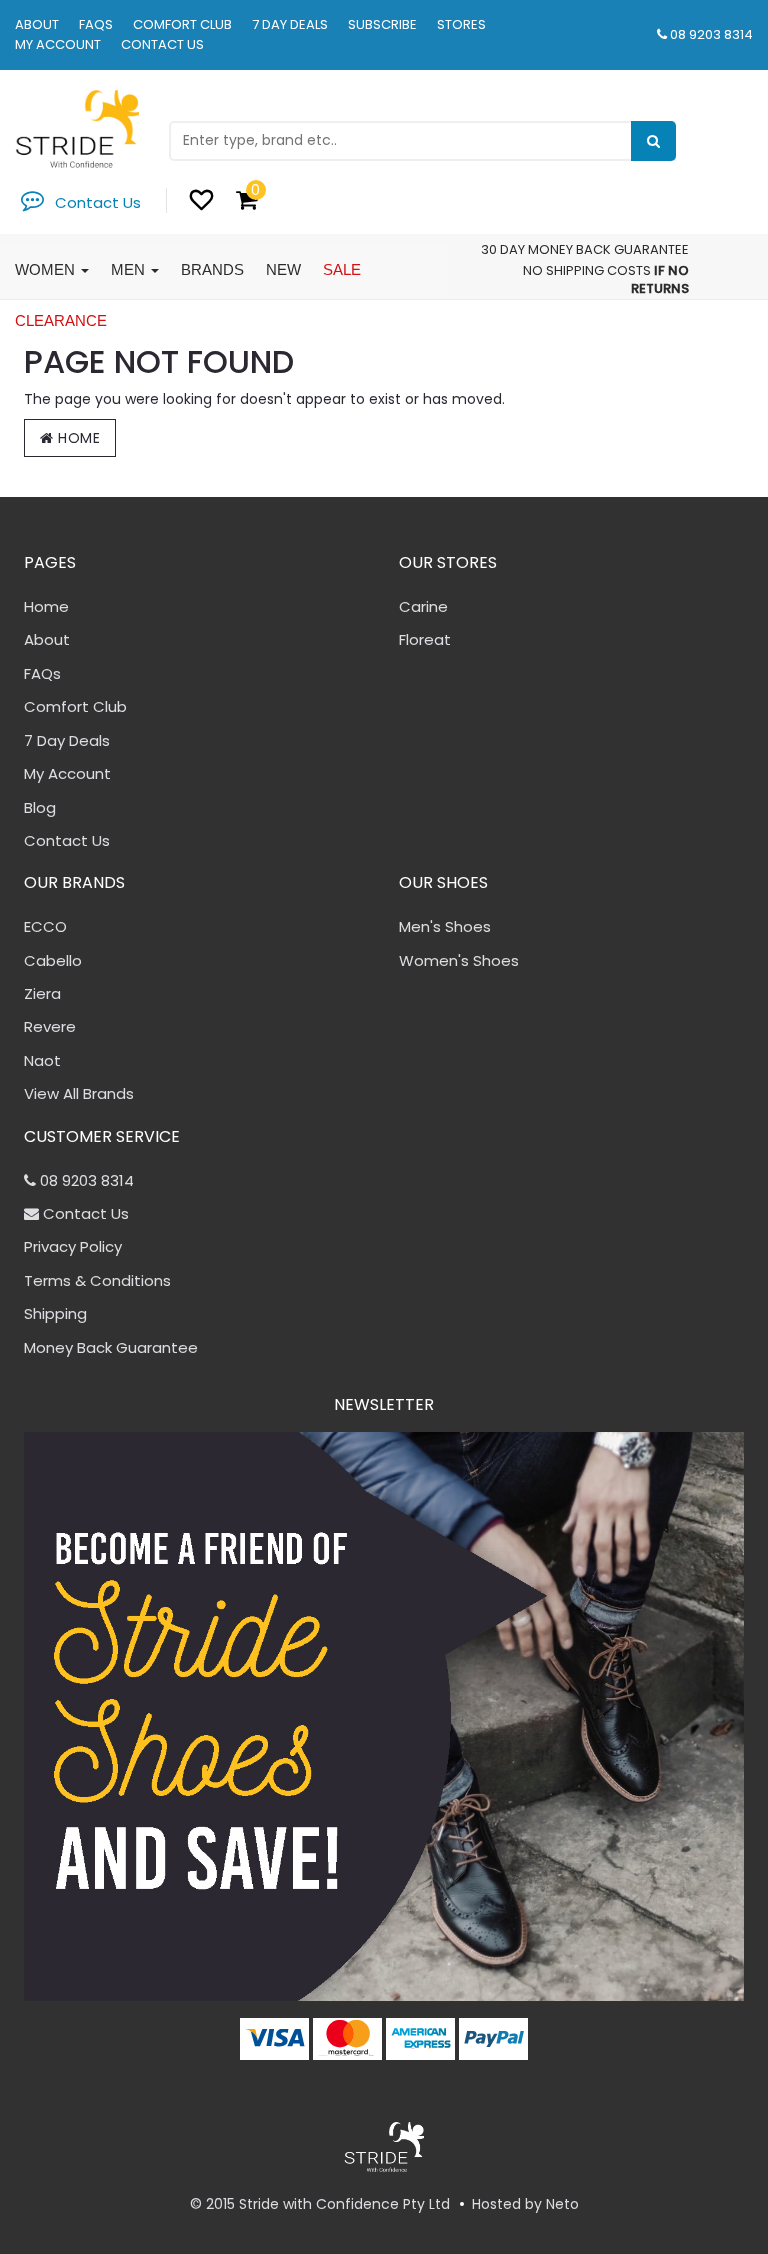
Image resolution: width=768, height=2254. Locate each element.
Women (47, 269)
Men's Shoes (445, 926)
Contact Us (162, 44)
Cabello (53, 960)
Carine (423, 606)
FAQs (96, 24)
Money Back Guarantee (111, 1347)
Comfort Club (182, 24)
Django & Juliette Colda (132, 2175)
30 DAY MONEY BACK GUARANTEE (585, 249)
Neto (562, 2204)
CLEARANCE (61, 320)
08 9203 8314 (711, 34)
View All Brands (79, 1093)
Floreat (425, 639)
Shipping (55, 1313)
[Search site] (653, 141)
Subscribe (382, 24)
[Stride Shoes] (77, 127)
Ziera (42, 993)
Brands (212, 269)
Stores (461, 24)
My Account (58, 44)
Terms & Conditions (97, 1280)
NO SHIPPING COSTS (587, 270)
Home (77, 438)
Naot (42, 1060)
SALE (342, 269)
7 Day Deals (290, 24)
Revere (50, 1026)
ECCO (45, 926)
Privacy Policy (73, 1246)
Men (130, 269)
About (37, 24)
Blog (40, 807)
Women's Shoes (459, 960)
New (283, 269)
